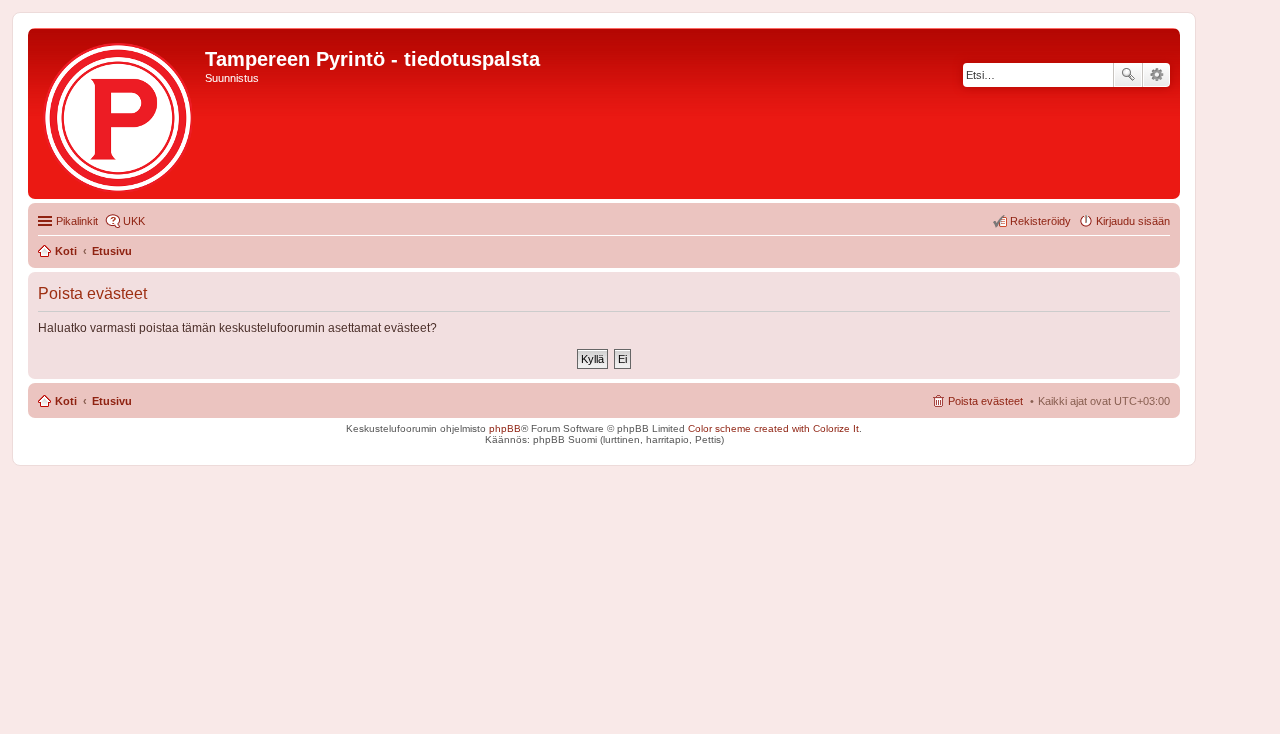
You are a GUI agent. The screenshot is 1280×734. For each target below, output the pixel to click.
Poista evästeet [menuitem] (985, 401)
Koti (66, 401)
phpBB (505, 428)
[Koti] (119, 113)
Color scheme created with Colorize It (773, 428)
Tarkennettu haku (1156, 75)
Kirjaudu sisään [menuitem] (1133, 221)
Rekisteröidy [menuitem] (1040, 221)
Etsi (1128, 75)
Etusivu (112, 401)
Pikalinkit (77, 221)
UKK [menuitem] (134, 221)
